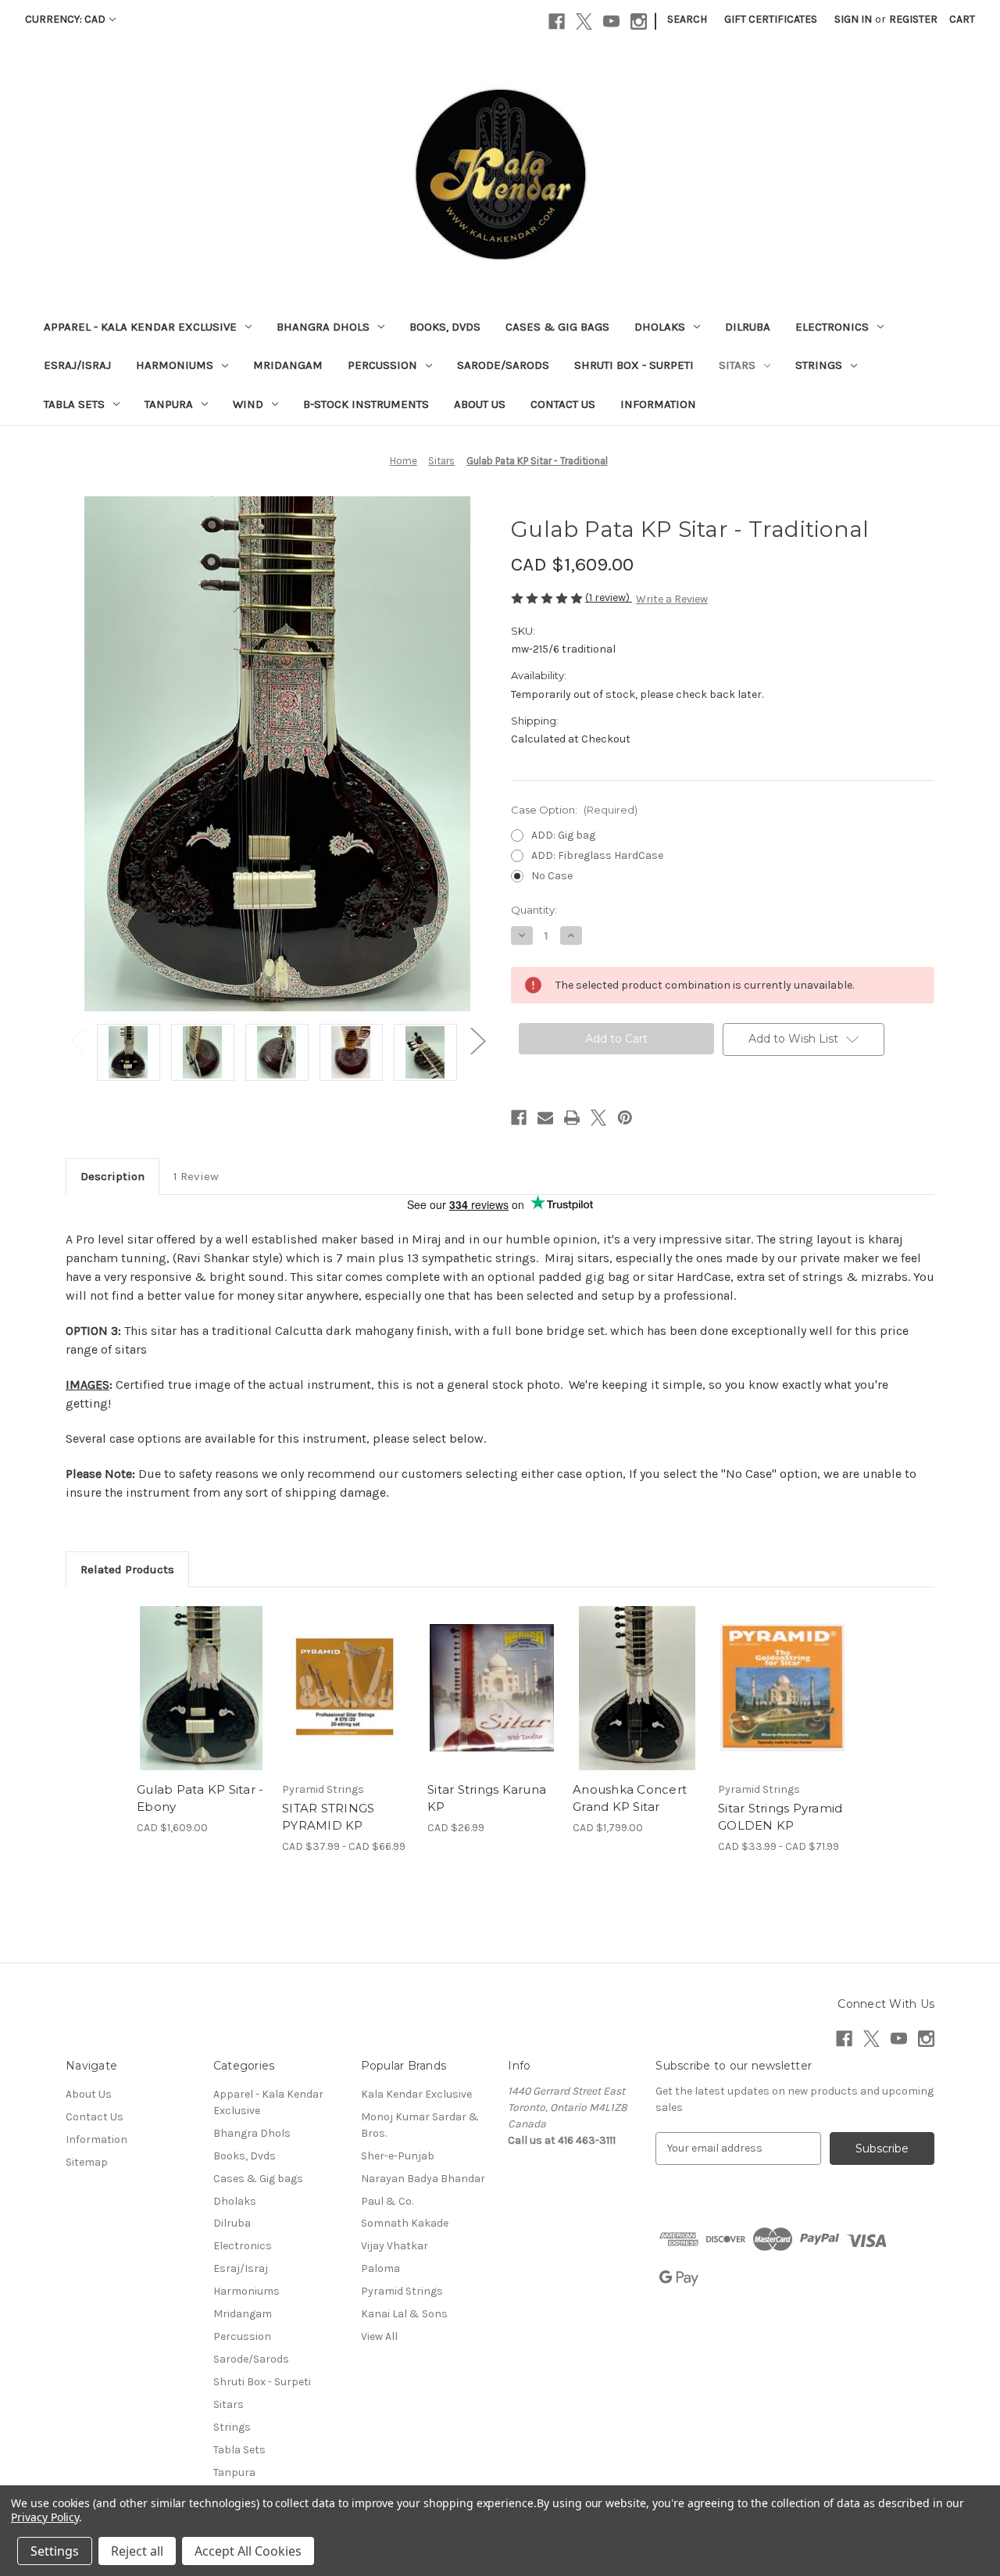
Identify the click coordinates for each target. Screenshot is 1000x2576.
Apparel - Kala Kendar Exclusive (140, 327)
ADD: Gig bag (563, 835)
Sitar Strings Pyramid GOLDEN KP (780, 1817)
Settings (55, 2551)
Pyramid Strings (402, 2291)
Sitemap (87, 2162)
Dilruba (748, 327)
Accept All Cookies (248, 2551)
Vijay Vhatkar (395, 2246)
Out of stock (637, 1701)
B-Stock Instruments (366, 404)
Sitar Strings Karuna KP (487, 1798)
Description (112, 1176)
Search (687, 19)
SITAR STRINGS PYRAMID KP (328, 1817)
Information (658, 404)
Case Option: (574, 810)
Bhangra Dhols (323, 327)
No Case (552, 876)
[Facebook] (557, 21)
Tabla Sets (74, 404)
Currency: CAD (65, 19)
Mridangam (288, 365)
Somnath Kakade (405, 2223)
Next (477, 1041)
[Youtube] (611, 21)
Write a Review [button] (672, 599)
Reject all (137, 2551)
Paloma (380, 2268)
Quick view (188, 1674)
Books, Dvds (445, 327)
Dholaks (660, 327)
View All (379, 2336)
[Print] (572, 1118)
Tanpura (169, 404)
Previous (77, 1041)
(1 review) (609, 597)
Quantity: (534, 910)
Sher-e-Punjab (398, 2156)
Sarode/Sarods (503, 365)
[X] (584, 21)
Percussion (382, 365)
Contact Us (563, 404)
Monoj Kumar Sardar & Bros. (420, 2125)
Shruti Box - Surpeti (634, 365)
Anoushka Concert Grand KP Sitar (630, 1798)
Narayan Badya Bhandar (423, 2179)
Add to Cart (492, 1701)
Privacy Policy (45, 2517)
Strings (819, 365)
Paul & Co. (387, 2201)
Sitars (737, 365)
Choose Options (202, 1701)
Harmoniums (175, 365)
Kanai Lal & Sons (404, 2314)
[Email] (545, 1118)
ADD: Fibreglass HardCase (597, 855)
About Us (480, 404)
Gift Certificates (771, 19)
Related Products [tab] (127, 1569)
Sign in (853, 19)
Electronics (832, 327)
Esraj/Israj (77, 365)
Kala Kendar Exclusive (416, 2094)
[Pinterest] (625, 1118)
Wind (248, 404)
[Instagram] (639, 21)
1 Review (196, 1176)
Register (913, 19)
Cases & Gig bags (557, 327)
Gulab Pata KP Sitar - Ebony (200, 1798)
